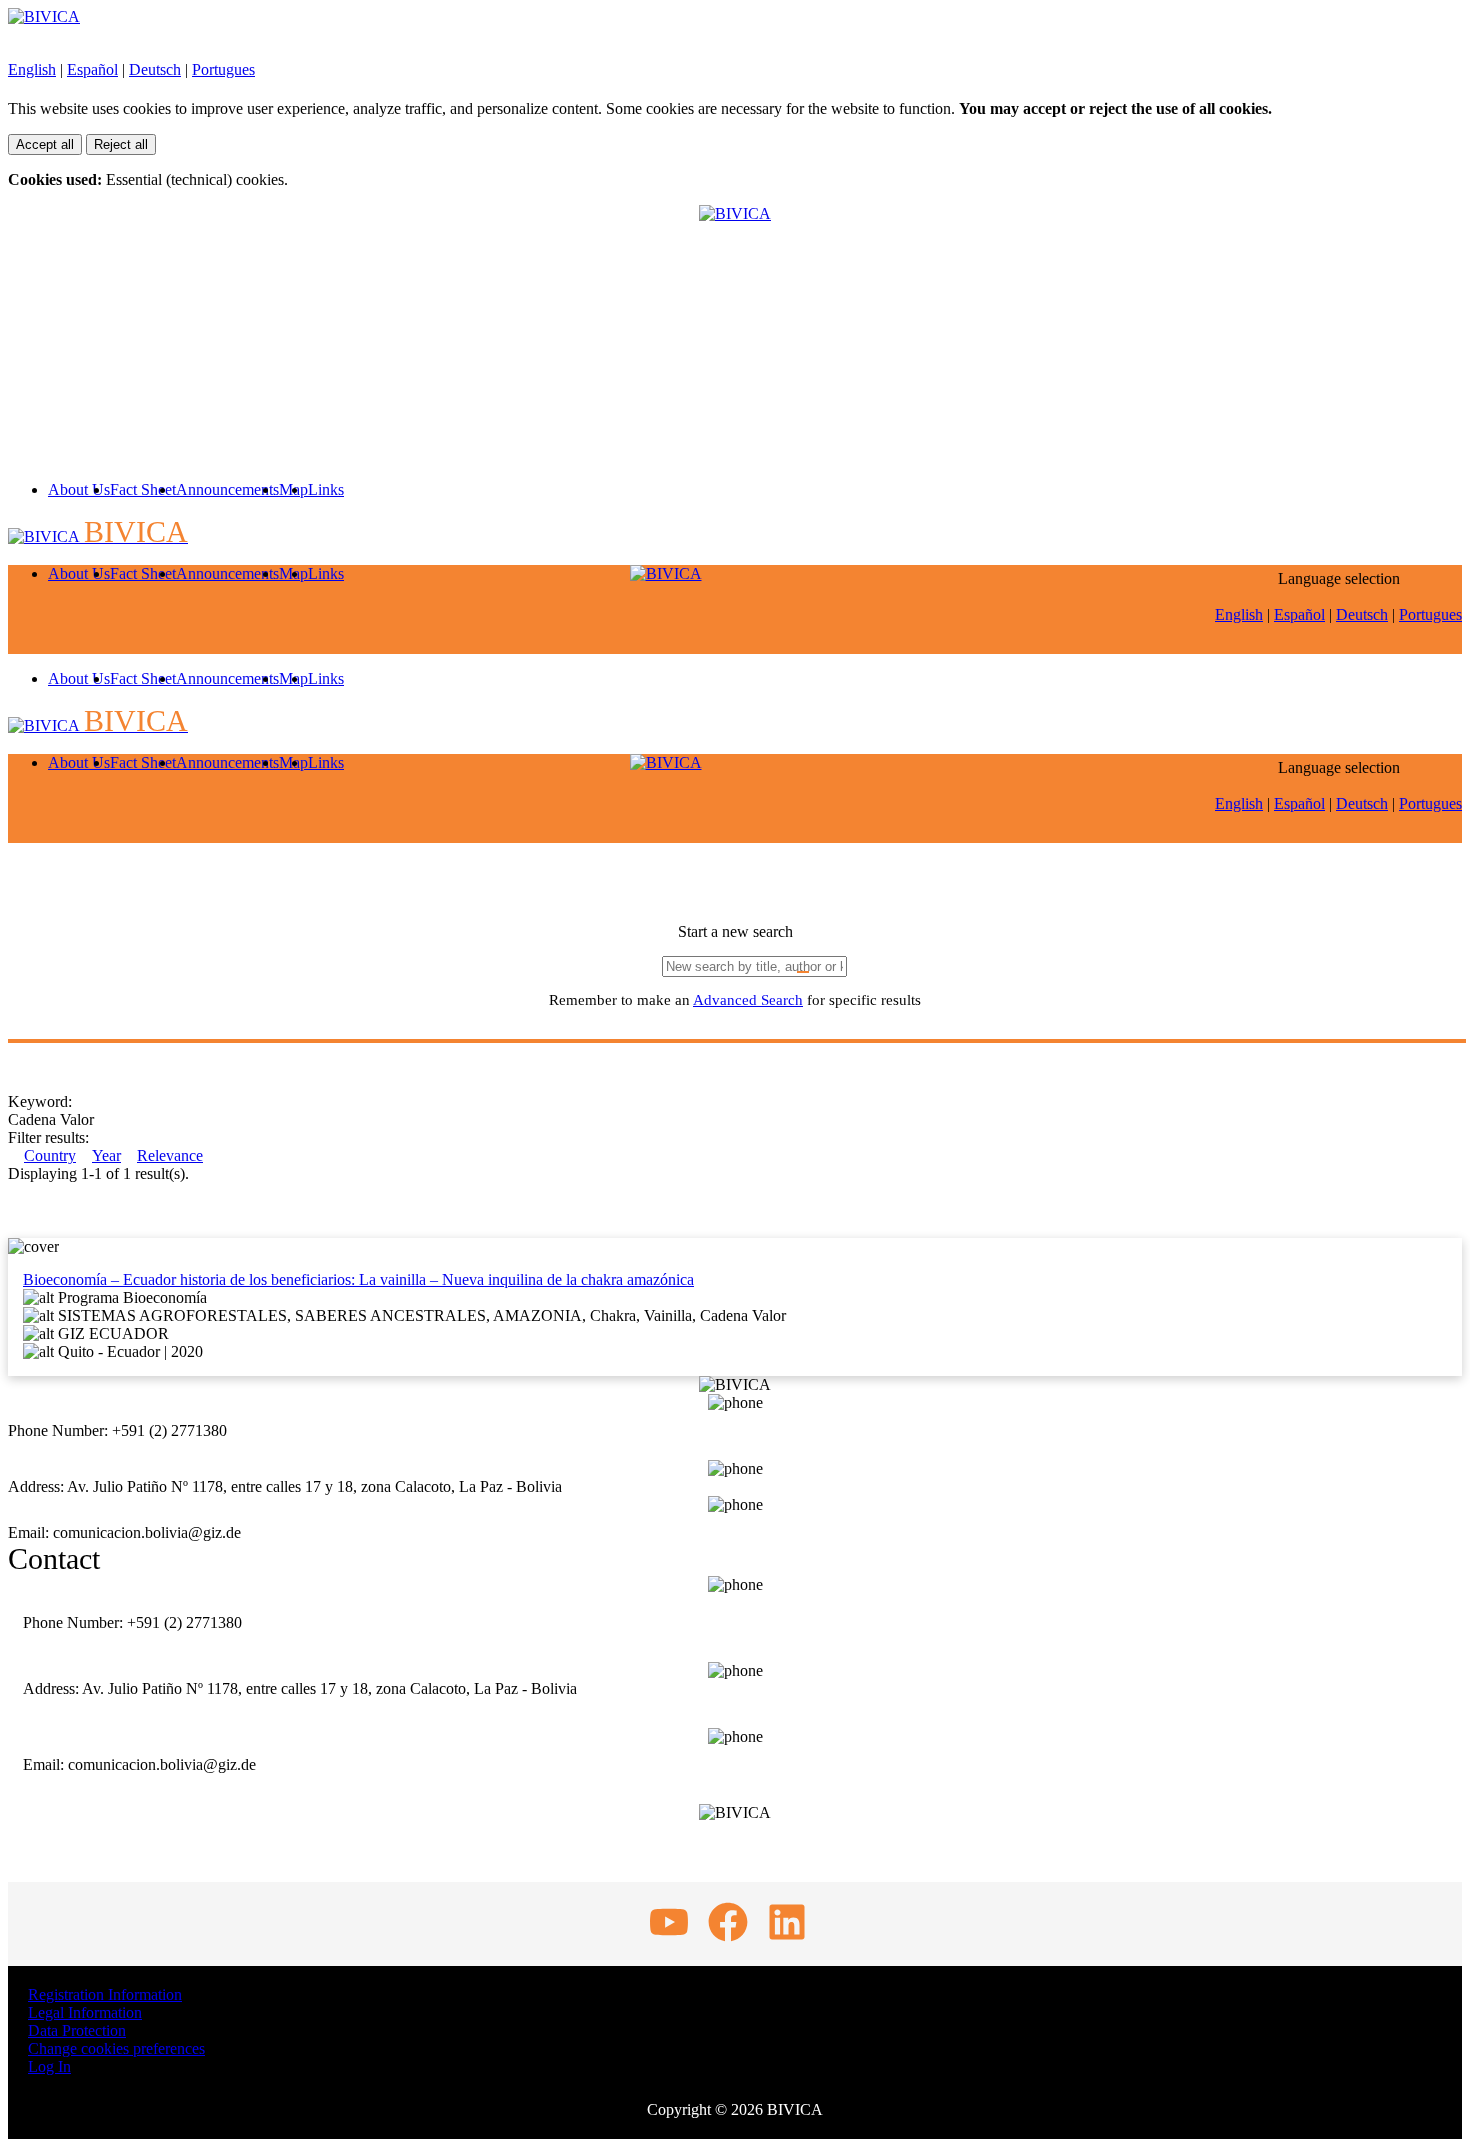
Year (106, 1155)
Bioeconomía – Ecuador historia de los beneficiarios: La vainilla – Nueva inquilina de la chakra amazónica (358, 1279)
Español (92, 69)
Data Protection (77, 2030)
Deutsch (155, 69)
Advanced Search (748, 1000)
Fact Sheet (143, 489)
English (32, 69)
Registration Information (105, 1994)
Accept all (45, 144)
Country (50, 1155)
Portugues (223, 69)
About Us (79, 489)
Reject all (121, 144)
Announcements (227, 489)
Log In (49, 2066)
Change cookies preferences (116, 2048)
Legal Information (85, 2012)
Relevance (170, 1155)
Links (326, 489)
